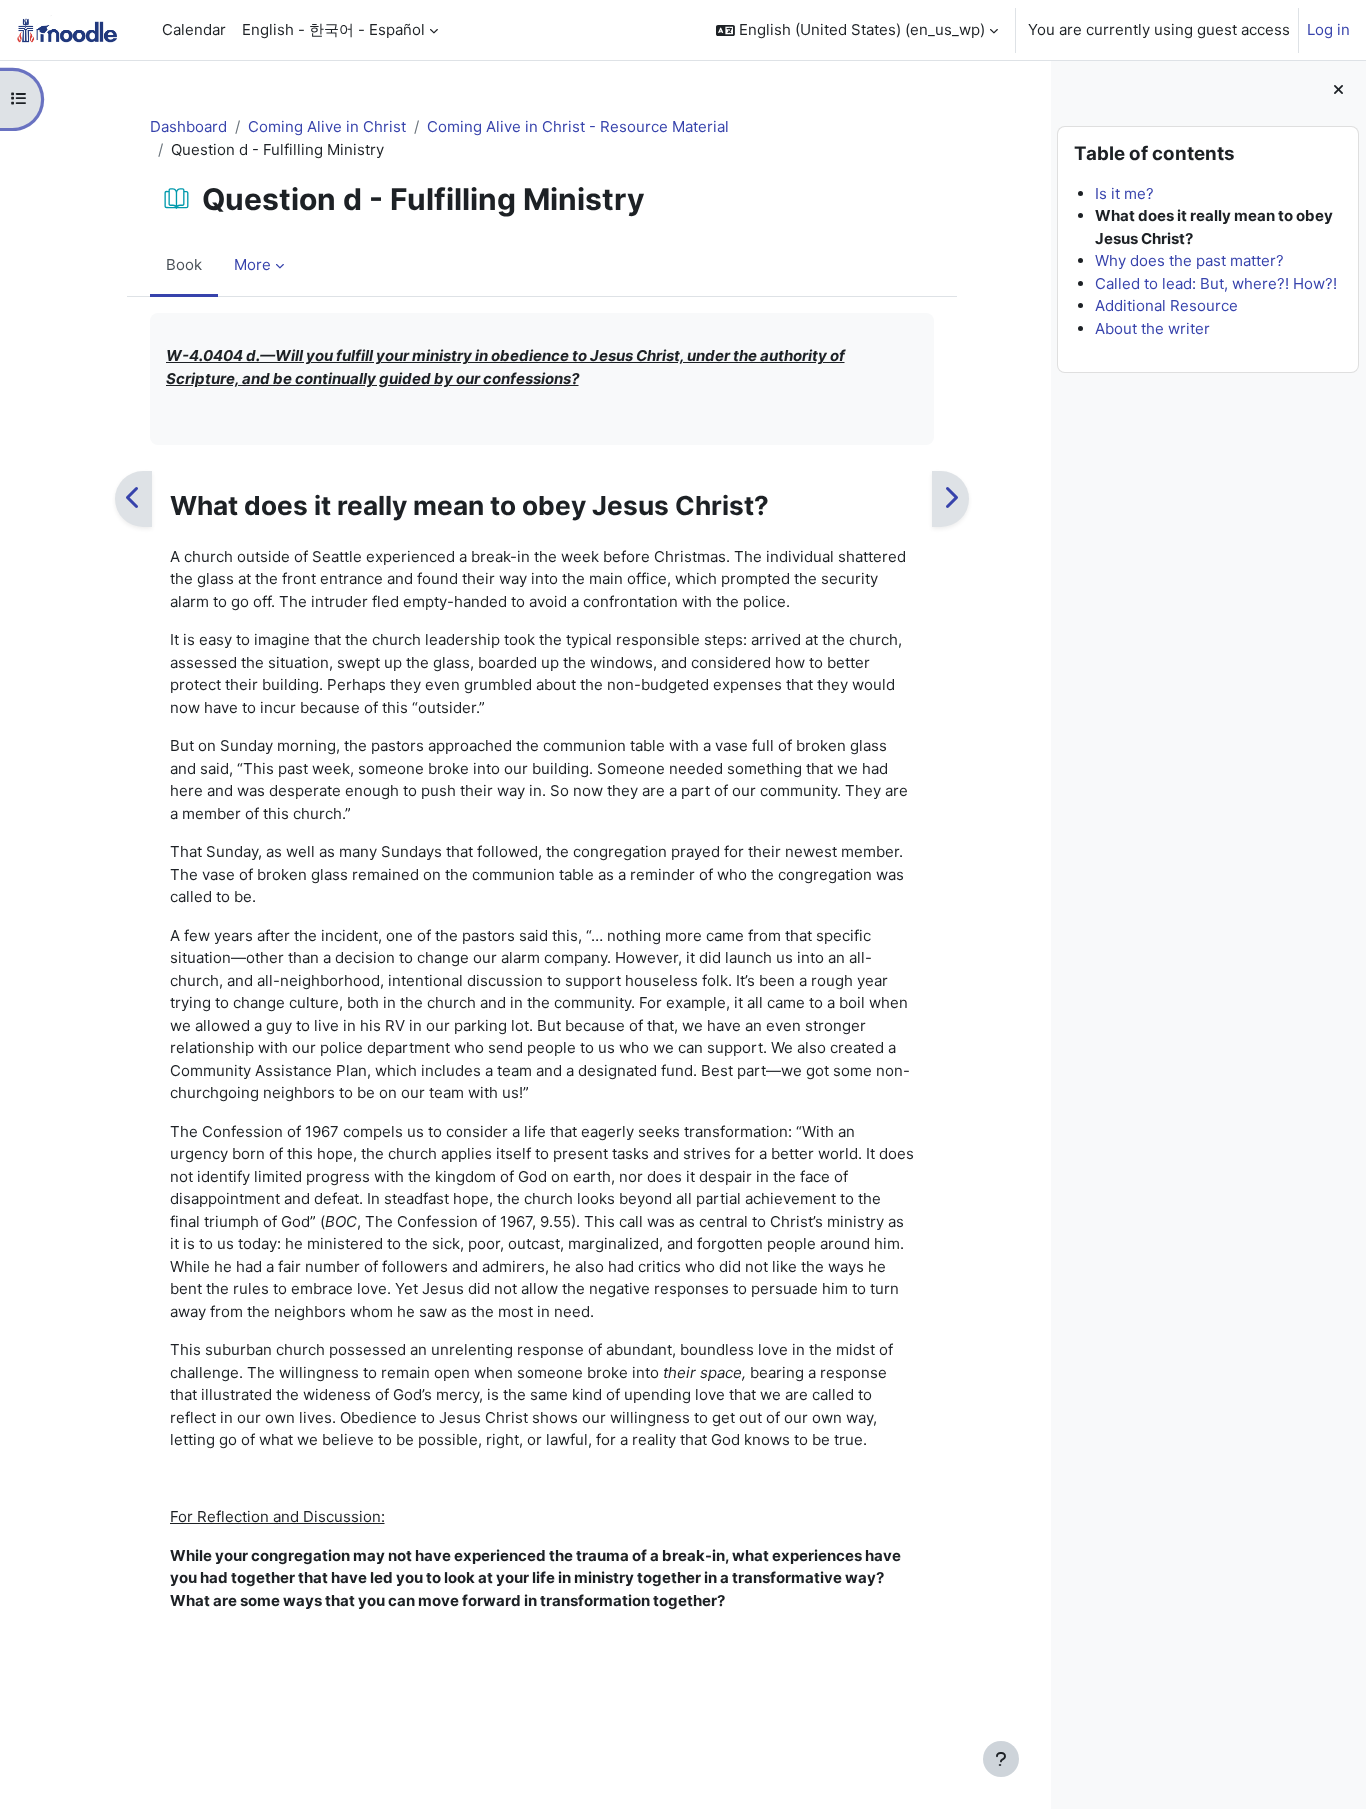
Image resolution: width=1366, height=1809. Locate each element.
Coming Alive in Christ (327, 126)
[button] (857, 30)
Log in (1328, 29)
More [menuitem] (252, 264)
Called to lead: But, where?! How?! (1216, 283)
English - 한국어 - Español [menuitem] (333, 29)
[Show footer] (1001, 1759)
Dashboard (188, 126)
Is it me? (1124, 193)
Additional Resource (1166, 305)
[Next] (950, 499)
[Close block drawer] (1338, 90)
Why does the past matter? (1189, 260)
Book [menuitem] (184, 264)
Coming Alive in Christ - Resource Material (578, 126)
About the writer (1152, 328)
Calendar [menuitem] (194, 29)
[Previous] (133, 499)
